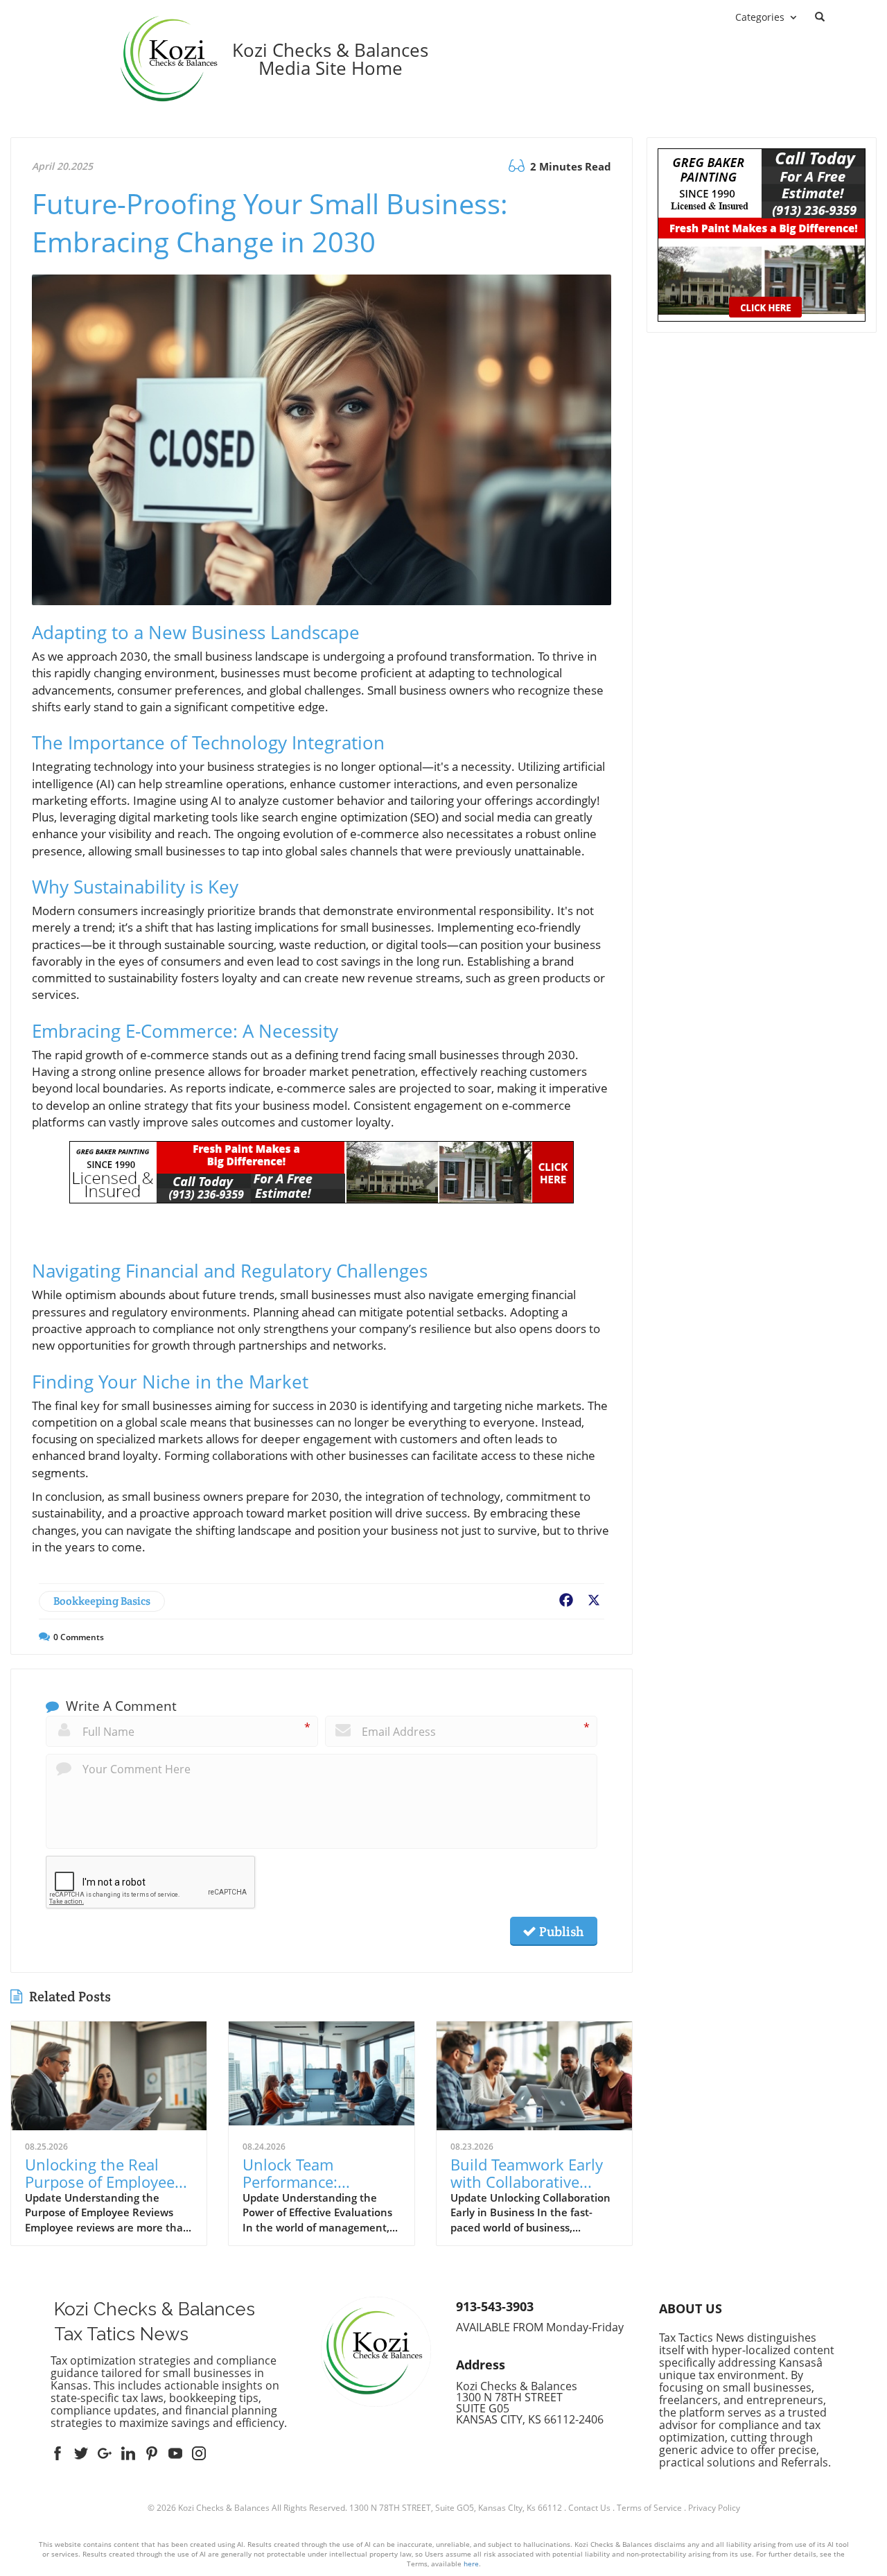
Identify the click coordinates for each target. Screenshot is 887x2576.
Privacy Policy (714, 2508)
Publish (560, 1931)
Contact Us (589, 2508)
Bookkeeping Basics (102, 1601)
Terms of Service (649, 2508)
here (471, 2564)
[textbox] (330, 59)
